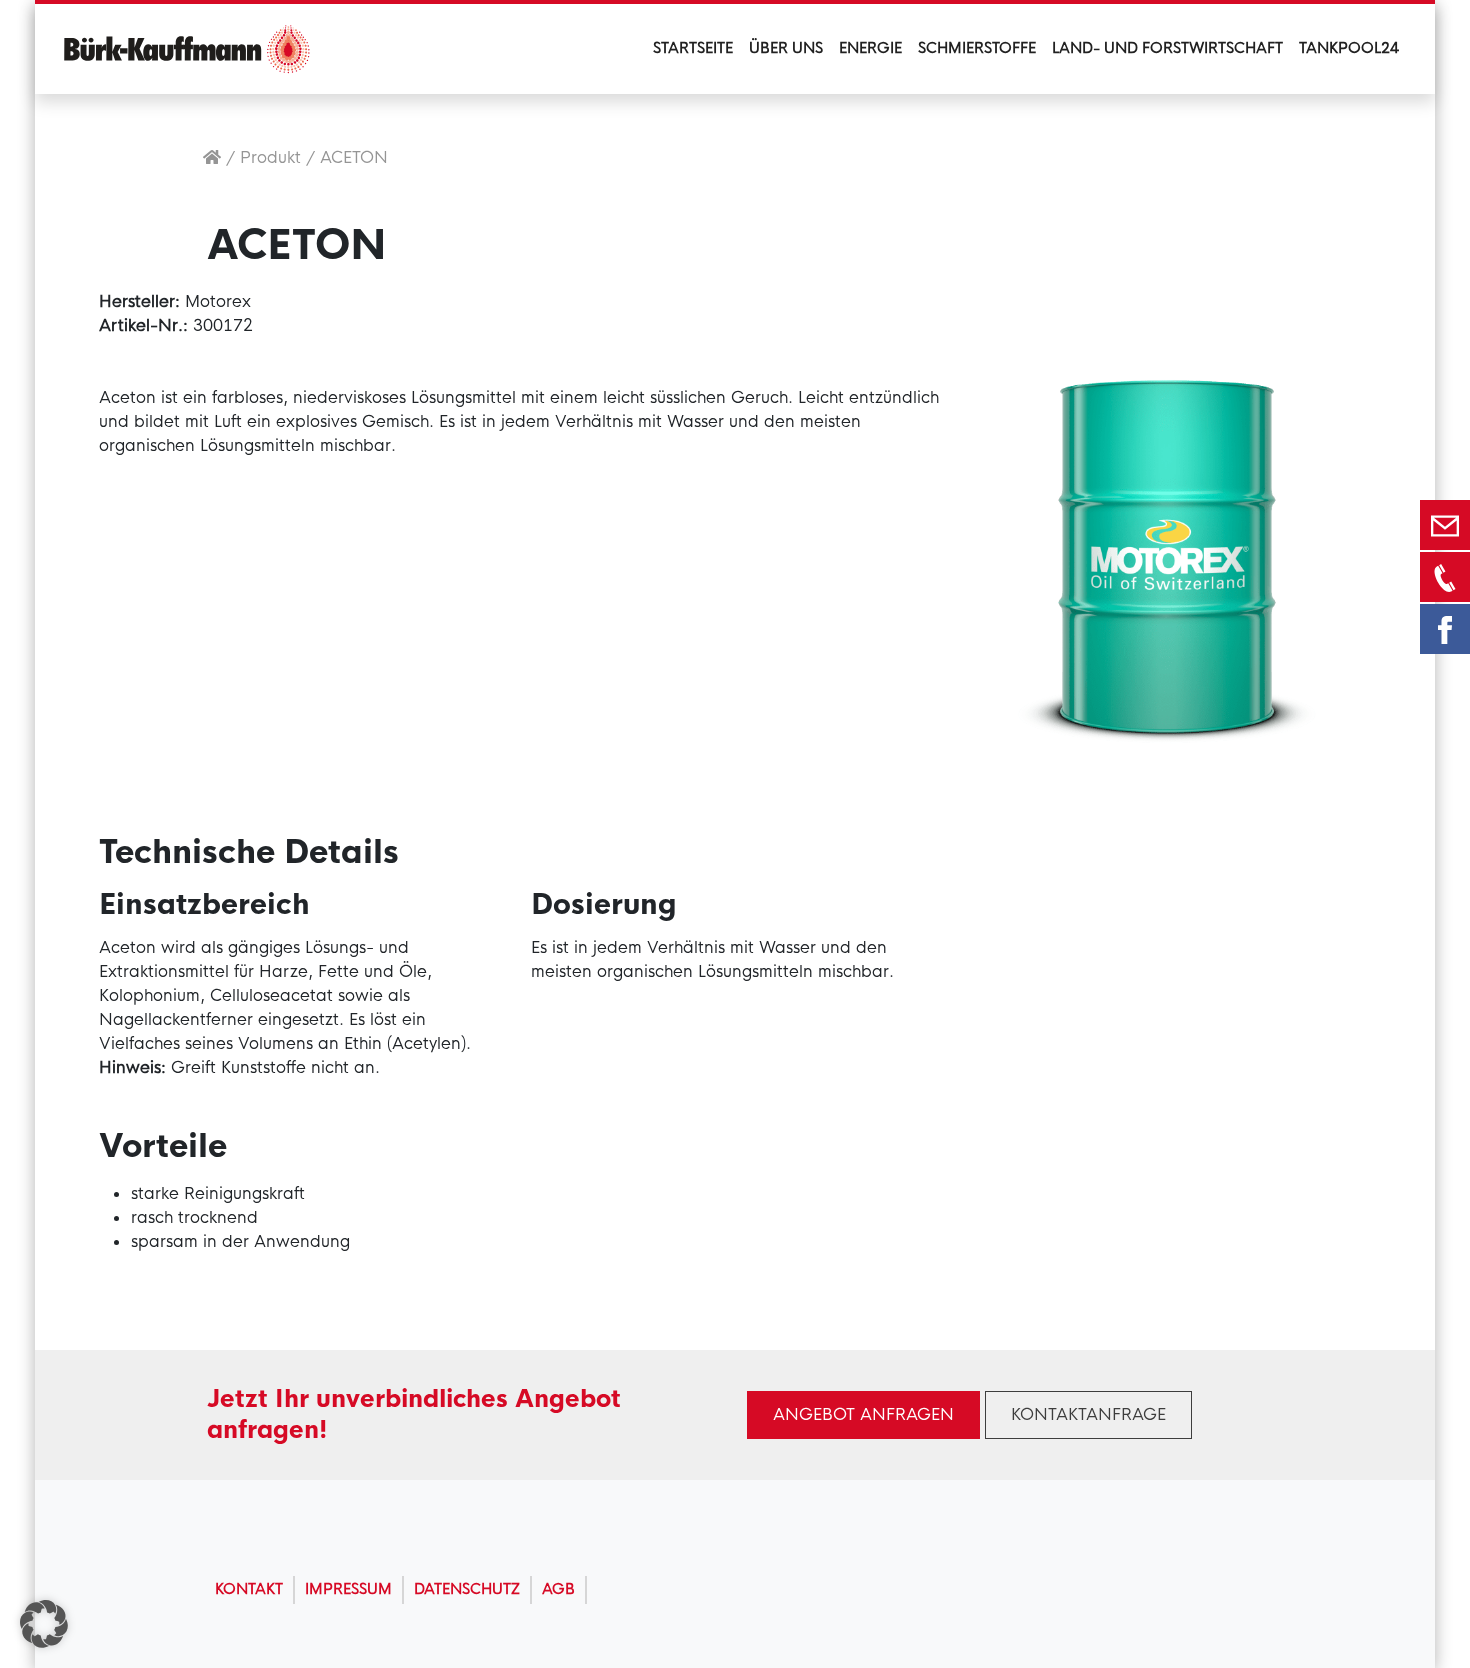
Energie (870, 48)
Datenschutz (467, 1589)
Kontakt (249, 1589)
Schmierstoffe (977, 48)
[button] (44, 1624)
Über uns (786, 48)
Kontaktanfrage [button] (1088, 1414)
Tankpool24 (1349, 48)
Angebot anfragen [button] (863, 1414)
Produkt (270, 157)
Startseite (693, 48)
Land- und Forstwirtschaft (1167, 48)
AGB (558, 1589)
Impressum (348, 1589)
